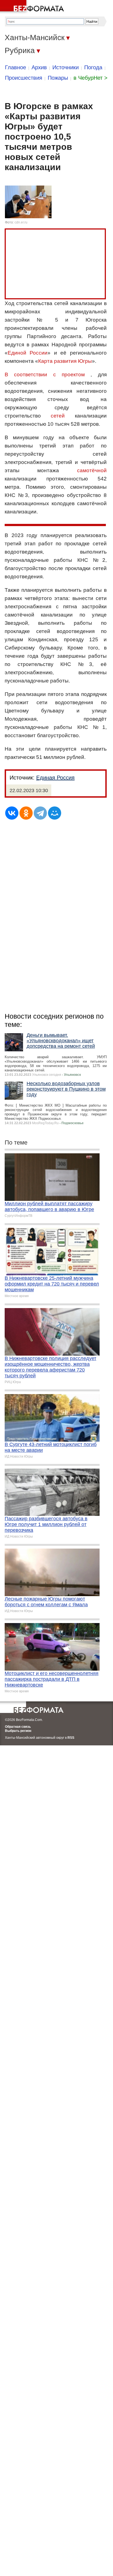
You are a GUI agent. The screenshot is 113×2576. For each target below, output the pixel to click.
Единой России (28, 353)
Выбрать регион (18, 1731)
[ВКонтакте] (12, 813)
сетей (58, 416)
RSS (71, 1738)
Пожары (58, 78)
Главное (15, 67)
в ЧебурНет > (91, 78)
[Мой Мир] (55, 813)
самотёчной (92, 470)
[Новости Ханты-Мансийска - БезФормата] (33, 7)
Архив (39, 67)
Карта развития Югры (65, 361)
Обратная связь (18, 1727)
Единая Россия (55, 778)
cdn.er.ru (21, 222)
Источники (66, 67)
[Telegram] (40, 813)
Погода (93, 67)
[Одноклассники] (26, 813)
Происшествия (24, 78)
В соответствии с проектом (45, 374)
